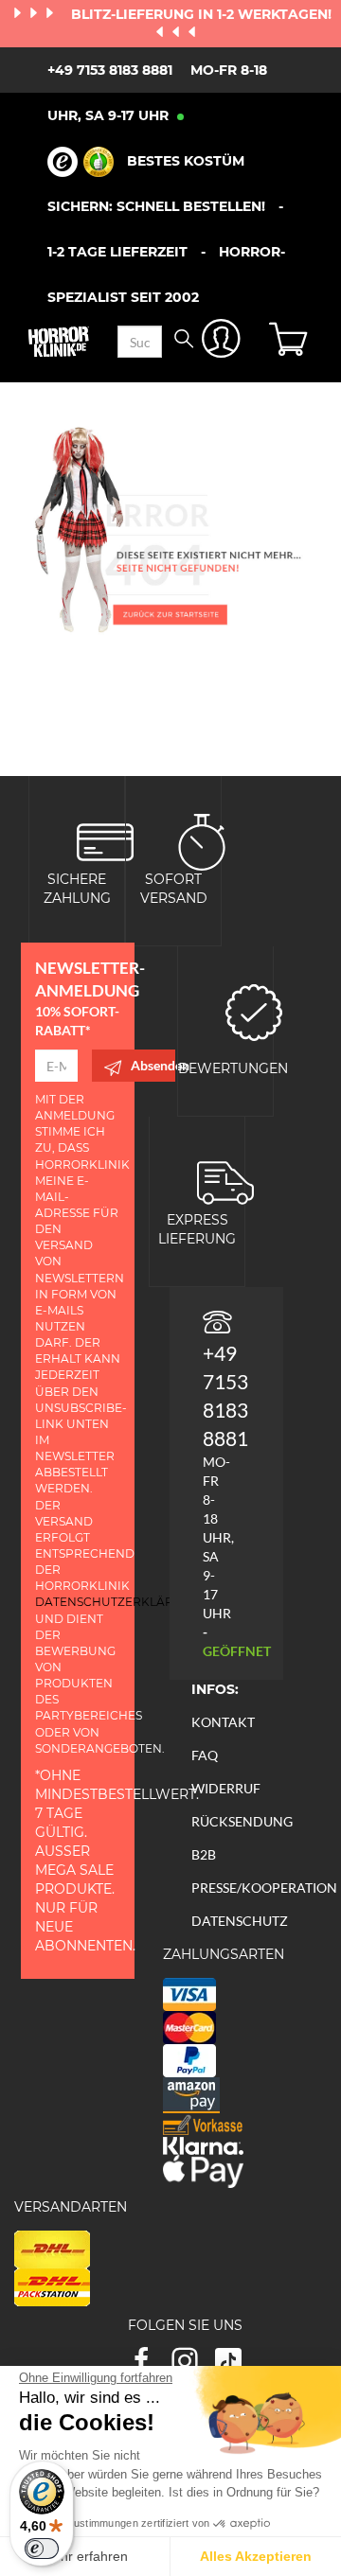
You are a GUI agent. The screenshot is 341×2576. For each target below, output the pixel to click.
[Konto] (221, 342)
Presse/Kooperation (264, 1888)
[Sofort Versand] (202, 840)
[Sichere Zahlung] (105, 840)
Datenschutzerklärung (118, 1602)
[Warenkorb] (291, 342)
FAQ (205, 1755)
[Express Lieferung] (225, 1181)
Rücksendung (242, 1821)
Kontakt (223, 1722)
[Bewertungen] (254, 1010)
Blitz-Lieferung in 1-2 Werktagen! (201, 14)
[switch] (42, 2549)
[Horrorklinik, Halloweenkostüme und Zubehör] (59, 342)
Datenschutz (240, 1921)
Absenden (153, 1065)
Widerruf (226, 1788)
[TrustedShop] (81, 162)
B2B (204, 1854)
